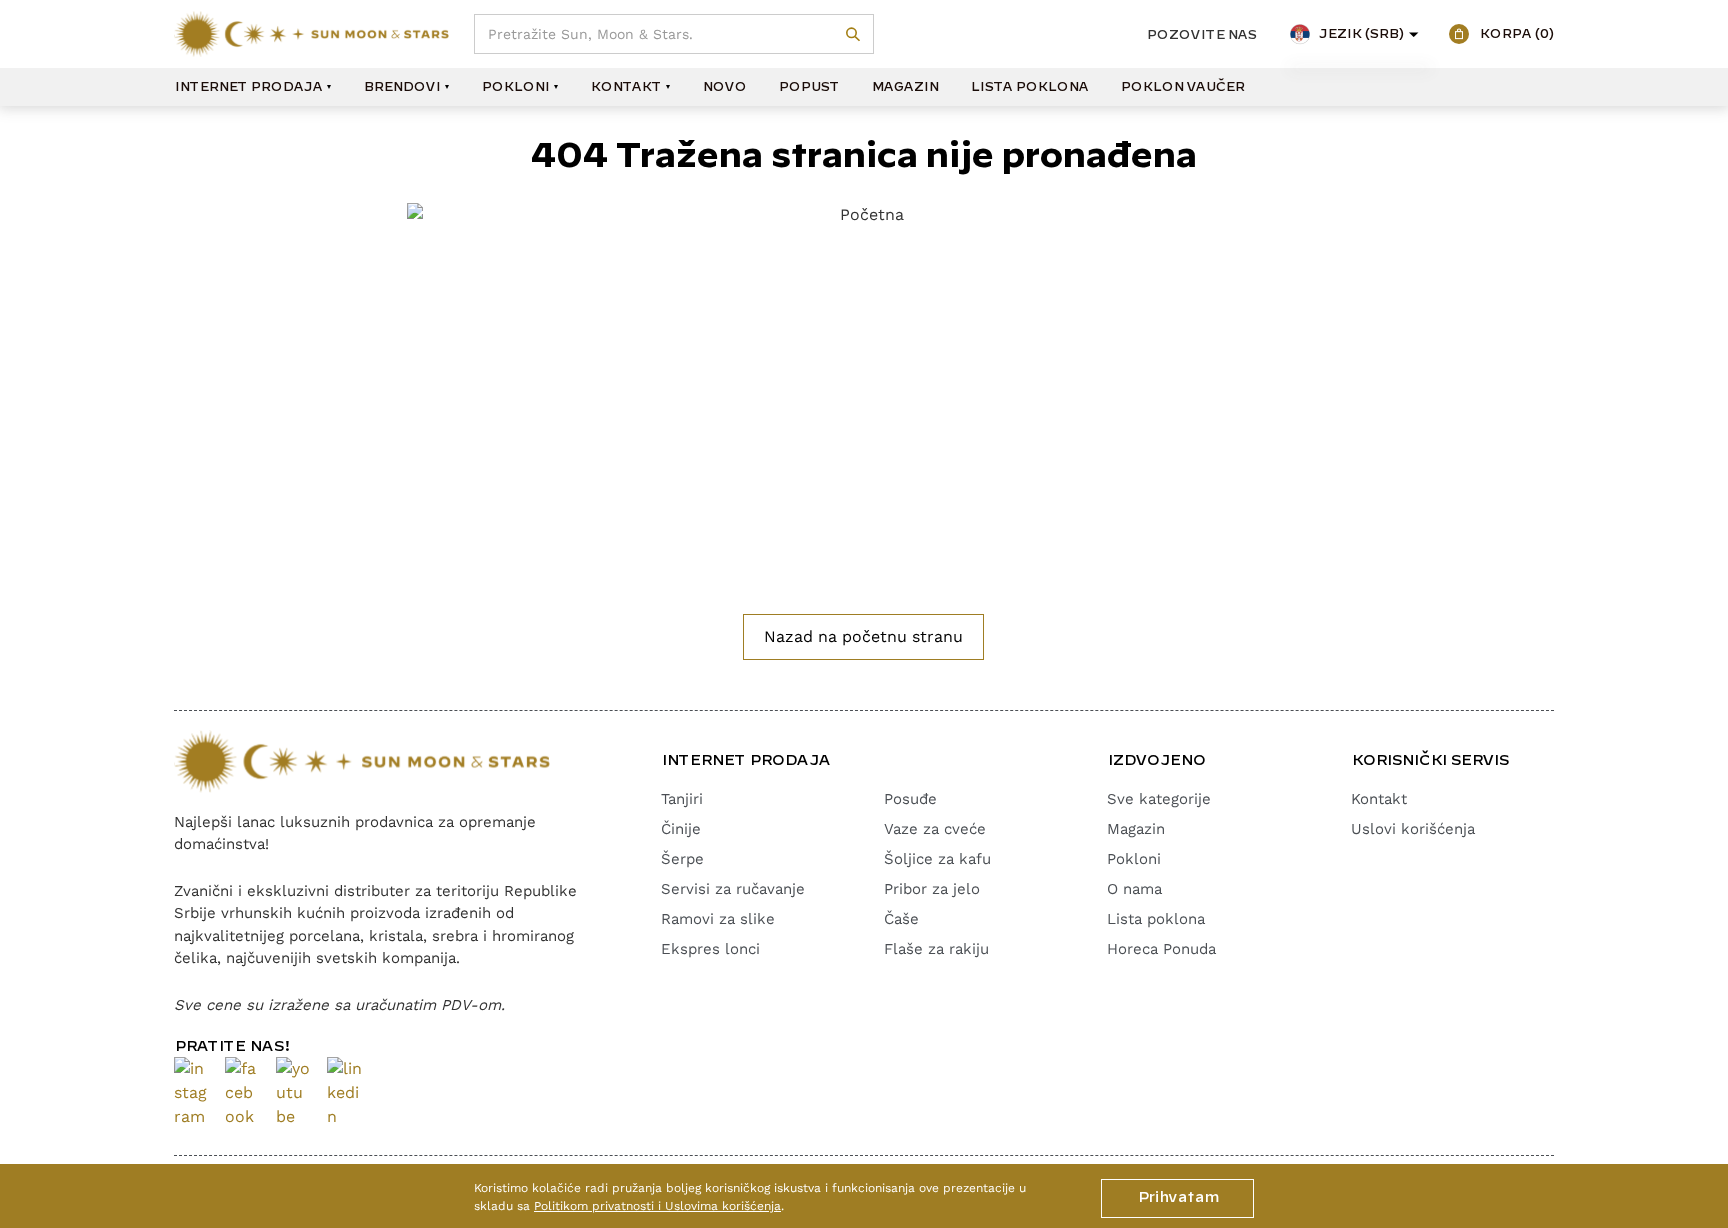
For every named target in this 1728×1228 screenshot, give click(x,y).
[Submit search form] (853, 34)
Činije (681, 829)
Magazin (904, 87)
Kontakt (625, 87)
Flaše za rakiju (936, 949)
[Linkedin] (344, 1092)
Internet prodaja (248, 87)
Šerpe (682, 859)
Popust (808, 87)
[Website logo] (311, 34)
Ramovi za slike (718, 919)
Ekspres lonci (710, 949)
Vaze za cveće (935, 829)
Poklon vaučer (1182, 87)
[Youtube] (293, 1092)
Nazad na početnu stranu (863, 636)
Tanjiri (682, 799)
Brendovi (401, 87)
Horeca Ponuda (1161, 949)
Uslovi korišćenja (1413, 829)
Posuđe (910, 799)
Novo (724, 87)
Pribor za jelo (932, 889)
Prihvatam (1177, 1198)
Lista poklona (1029, 87)
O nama (1134, 889)
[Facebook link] (242, 1092)
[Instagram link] (191, 1092)
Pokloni (515, 87)
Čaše (901, 919)
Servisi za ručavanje (733, 889)
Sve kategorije (1159, 799)
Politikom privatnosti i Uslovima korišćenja (657, 1206)
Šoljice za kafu (937, 859)
